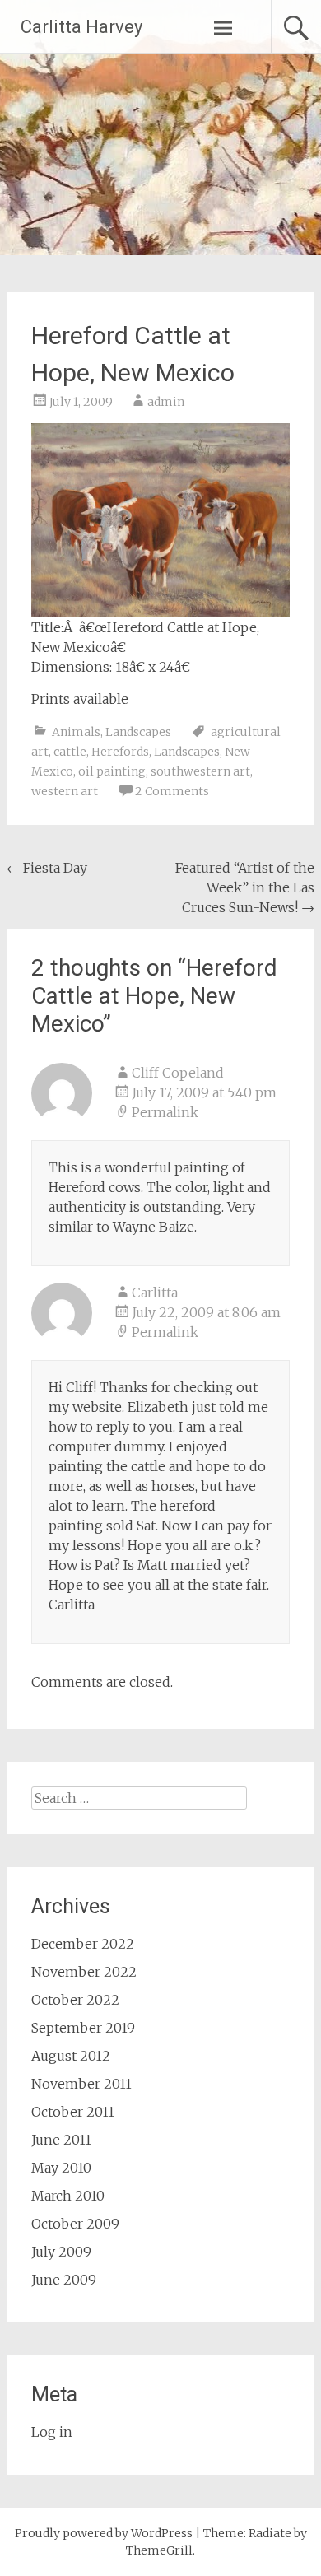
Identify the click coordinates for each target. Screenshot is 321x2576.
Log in (52, 2432)
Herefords (120, 752)
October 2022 (75, 2000)
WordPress (162, 2533)
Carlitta (155, 1293)
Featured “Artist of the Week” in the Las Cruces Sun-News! (245, 887)
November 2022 (84, 1972)
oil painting (112, 771)
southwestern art (200, 771)
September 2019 (83, 2028)
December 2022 (83, 1944)
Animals (76, 732)
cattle (70, 752)
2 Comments (172, 791)
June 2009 (64, 2280)
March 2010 (68, 2196)
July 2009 (61, 2252)
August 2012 (71, 2056)
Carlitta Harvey (81, 27)
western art (65, 791)
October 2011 (73, 2112)
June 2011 (61, 2140)
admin (166, 402)
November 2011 (81, 2084)
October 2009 (75, 2224)
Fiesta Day (47, 868)
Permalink (165, 1112)
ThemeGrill (159, 2550)
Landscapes (138, 732)
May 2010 (61, 2168)
